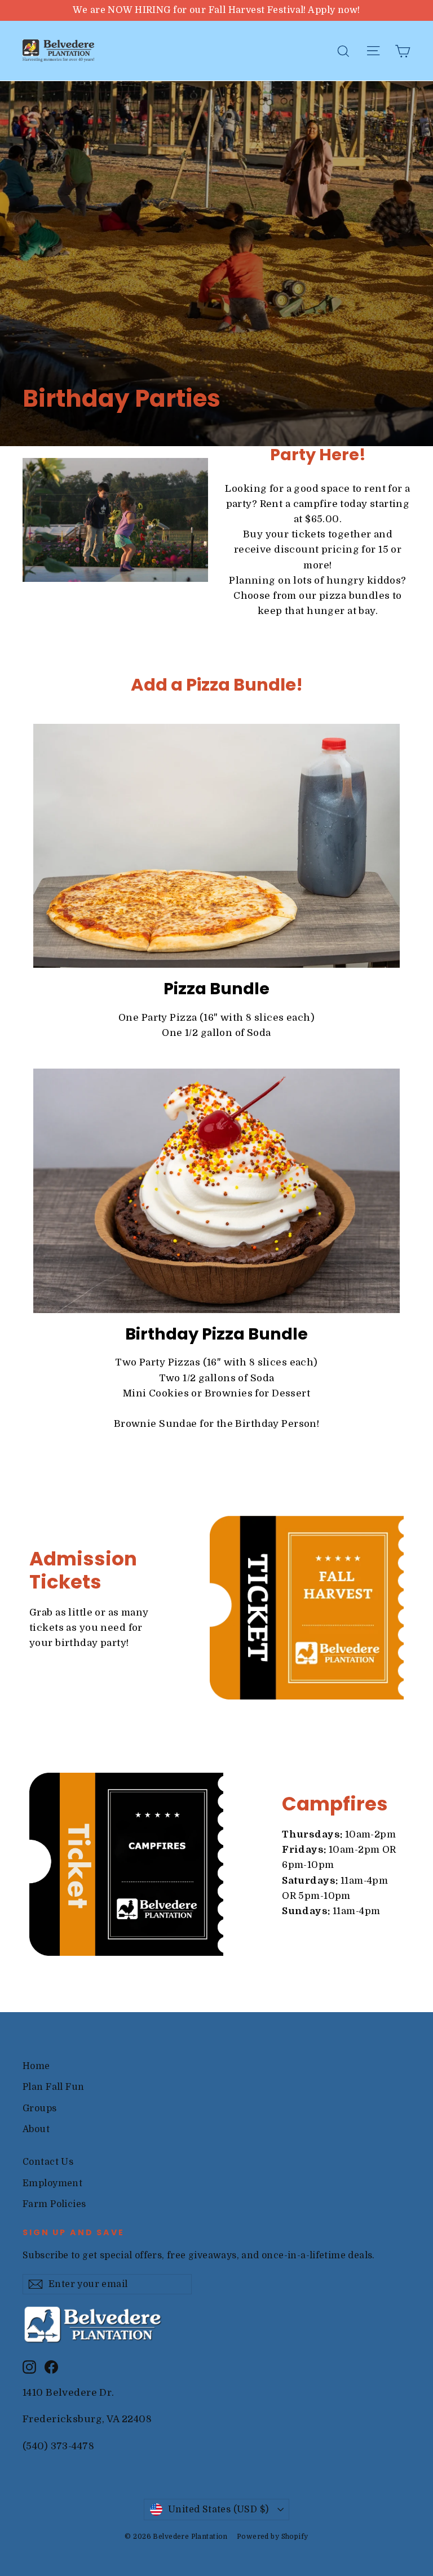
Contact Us (48, 2162)
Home (36, 2066)
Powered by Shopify (273, 2537)
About (36, 2129)
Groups (40, 2108)
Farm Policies (54, 2204)
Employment (52, 2183)
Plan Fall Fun (54, 2087)
